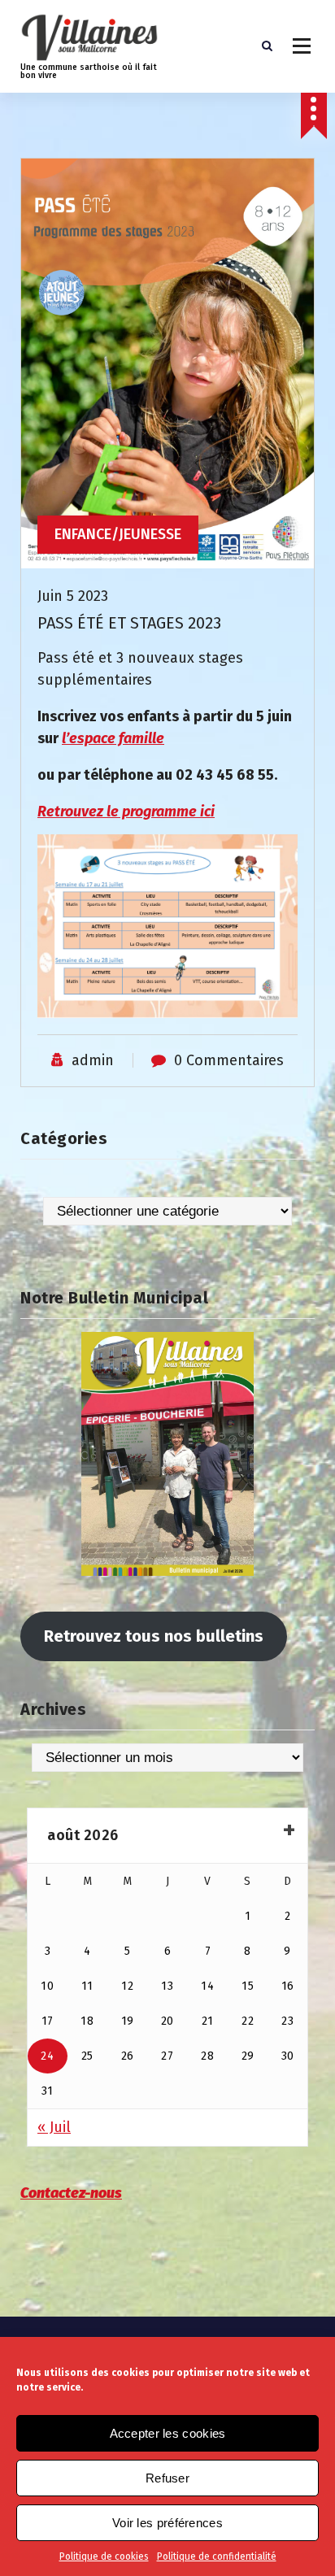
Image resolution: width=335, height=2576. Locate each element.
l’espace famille (113, 738)
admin (93, 1060)
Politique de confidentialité (217, 2556)
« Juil (54, 2127)
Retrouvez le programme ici (126, 812)
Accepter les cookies (168, 2433)
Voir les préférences (167, 2523)
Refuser (167, 2478)
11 (87, 1986)
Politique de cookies (104, 2556)
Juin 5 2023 (73, 596)
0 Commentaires (229, 1060)
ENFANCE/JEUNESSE (118, 534)
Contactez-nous (71, 2193)
